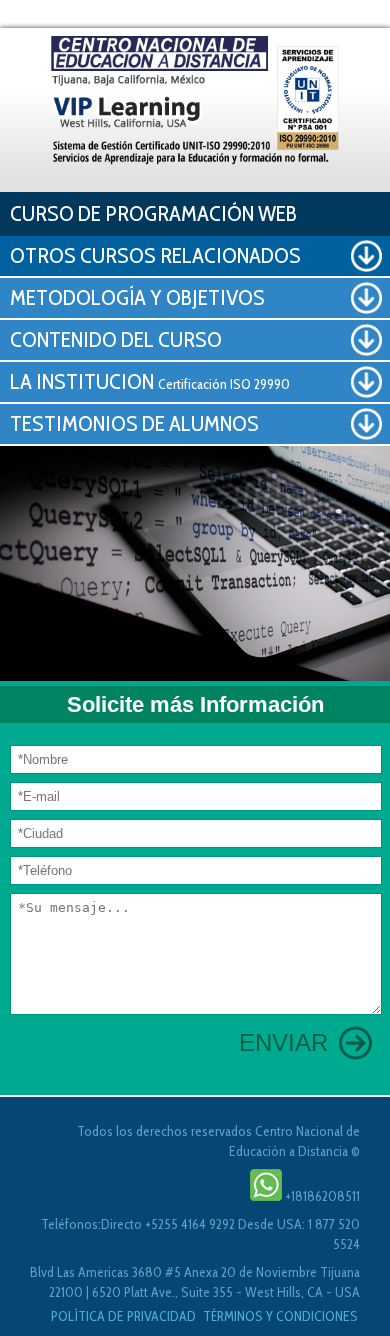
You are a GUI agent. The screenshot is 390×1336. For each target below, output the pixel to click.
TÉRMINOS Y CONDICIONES (280, 1316)
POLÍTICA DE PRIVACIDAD (125, 1316)
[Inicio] (195, 98)
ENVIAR (283, 1042)
